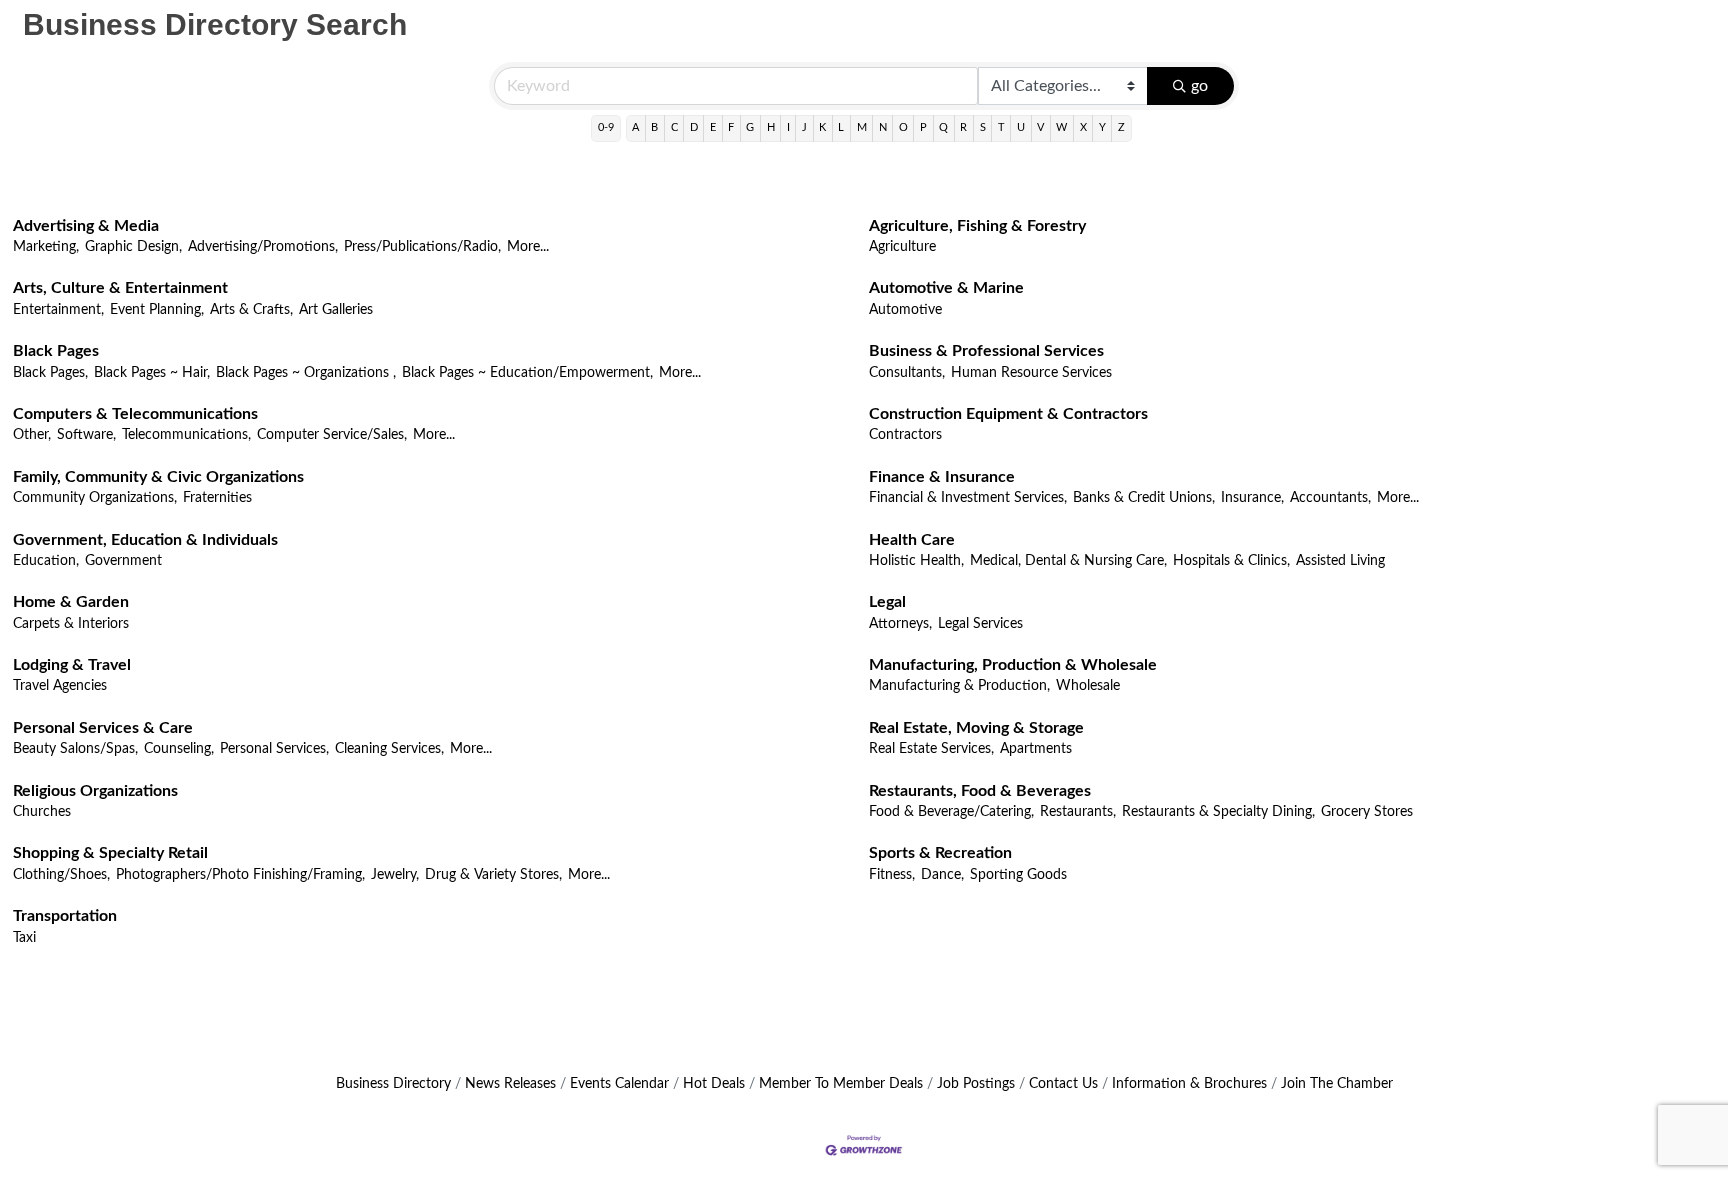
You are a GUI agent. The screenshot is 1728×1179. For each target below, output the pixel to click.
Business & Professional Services (986, 351)
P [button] (923, 127)
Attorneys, (900, 624)
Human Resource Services (1031, 373)
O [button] (903, 127)
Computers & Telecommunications (135, 414)
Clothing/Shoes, (61, 875)
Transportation (65, 916)
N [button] (883, 127)
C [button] (674, 127)
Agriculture (902, 247)
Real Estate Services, (931, 749)
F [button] (731, 127)
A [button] (635, 127)
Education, (46, 561)
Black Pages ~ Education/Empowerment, (527, 373)
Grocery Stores (1367, 812)
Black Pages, (50, 373)
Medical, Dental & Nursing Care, (1068, 561)
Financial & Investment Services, (968, 498)
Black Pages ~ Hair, (152, 373)
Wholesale (1088, 686)
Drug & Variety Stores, (493, 875)
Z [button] (1121, 127)
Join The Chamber (1337, 1084)
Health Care (912, 540)
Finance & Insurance (942, 477)
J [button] (804, 127)
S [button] (983, 127)
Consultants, (907, 373)
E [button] (713, 127)
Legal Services (980, 624)
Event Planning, (157, 310)
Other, (32, 435)
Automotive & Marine (946, 288)
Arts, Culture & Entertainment (120, 288)
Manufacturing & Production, (959, 686)
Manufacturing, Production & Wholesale (1013, 665)
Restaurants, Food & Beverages (980, 791)
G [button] (750, 127)
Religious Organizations (95, 791)
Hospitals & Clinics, (1231, 561)
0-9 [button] (606, 127)
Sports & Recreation (940, 853)
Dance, (942, 875)
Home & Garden (71, 602)
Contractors (905, 435)
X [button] (1083, 127)
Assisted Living (1340, 561)
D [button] (694, 127)
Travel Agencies (60, 686)
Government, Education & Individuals (145, 540)
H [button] (771, 127)
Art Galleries (336, 310)
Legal (887, 602)
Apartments (1036, 749)
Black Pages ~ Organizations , (306, 373)
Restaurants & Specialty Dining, (1218, 812)
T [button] (1001, 127)
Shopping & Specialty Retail (110, 853)
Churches (42, 812)
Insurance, (1252, 498)
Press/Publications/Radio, (422, 247)
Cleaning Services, (389, 749)
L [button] (841, 127)
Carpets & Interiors (71, 624)
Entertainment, (58, 310)
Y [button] (1102, 127)
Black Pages (56, 351)
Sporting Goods (1018, 875)
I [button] (788, 127)
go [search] (1199, 86)
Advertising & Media (86, 226)
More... (528, 247)
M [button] (862, 127)
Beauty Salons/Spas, (75, 749)
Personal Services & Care (103, 728)
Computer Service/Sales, (332, 435)
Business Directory (393, 1084)
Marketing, (46, 247)
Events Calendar (619, 1084)
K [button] (822, 127)
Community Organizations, (95, 498)
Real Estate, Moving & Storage (976, 728)
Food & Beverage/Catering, (951, 812)
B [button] (654, 127)
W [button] (1061, 127)
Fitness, (892, 875)
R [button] (963, 127)
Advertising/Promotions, (263, 247)
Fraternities (217, 498)
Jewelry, (395, 875)
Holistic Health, (916, 561)
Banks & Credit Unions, (1144, 498)
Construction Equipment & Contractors (1008, 414)
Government (123, 561)
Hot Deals (714, 1084)
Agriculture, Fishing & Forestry (977, 226)
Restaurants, (1078, 812)
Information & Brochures (1189, 1084)
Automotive (905, 310)
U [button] (1021, 127)
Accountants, (1330, 498)
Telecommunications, (186, 435)
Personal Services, (274, 749)
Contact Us (1063, 1084)
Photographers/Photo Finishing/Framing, (240, 875)
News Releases (510, 1084)
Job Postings (976, 1084)
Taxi (24, 938)
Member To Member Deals (841, 1084)
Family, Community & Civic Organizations (158, 477)
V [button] (1040, 127)
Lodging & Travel (72, 665)
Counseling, (179, 749)
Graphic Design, (133, 247)
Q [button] (943, 127)
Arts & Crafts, (251, 310)
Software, (86, 435)
